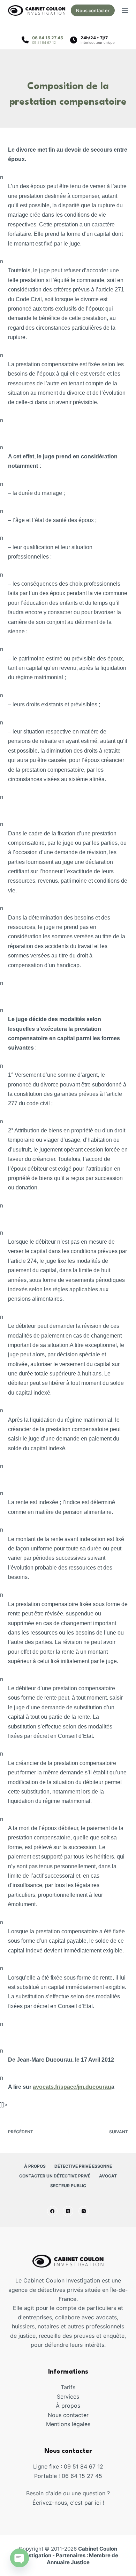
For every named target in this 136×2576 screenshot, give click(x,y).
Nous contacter (93, 10)
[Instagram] (84, 2211)
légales (81, 2424)
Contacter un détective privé (55, 2176)
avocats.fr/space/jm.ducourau (72, 2087)
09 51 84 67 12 (44, 42)
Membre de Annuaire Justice (83, 2559)
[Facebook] (52, 2211)
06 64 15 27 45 (48, 38)
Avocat (108, 2176)
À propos (35, 2166)
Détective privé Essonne (83, 2166)
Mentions (59, 2424)
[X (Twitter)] (68, 2211)
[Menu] (125, 10)
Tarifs (68, 2387)
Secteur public (68, 2186)
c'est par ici (85, 2503)
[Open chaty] (20, 2558)
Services (68, 2397)
